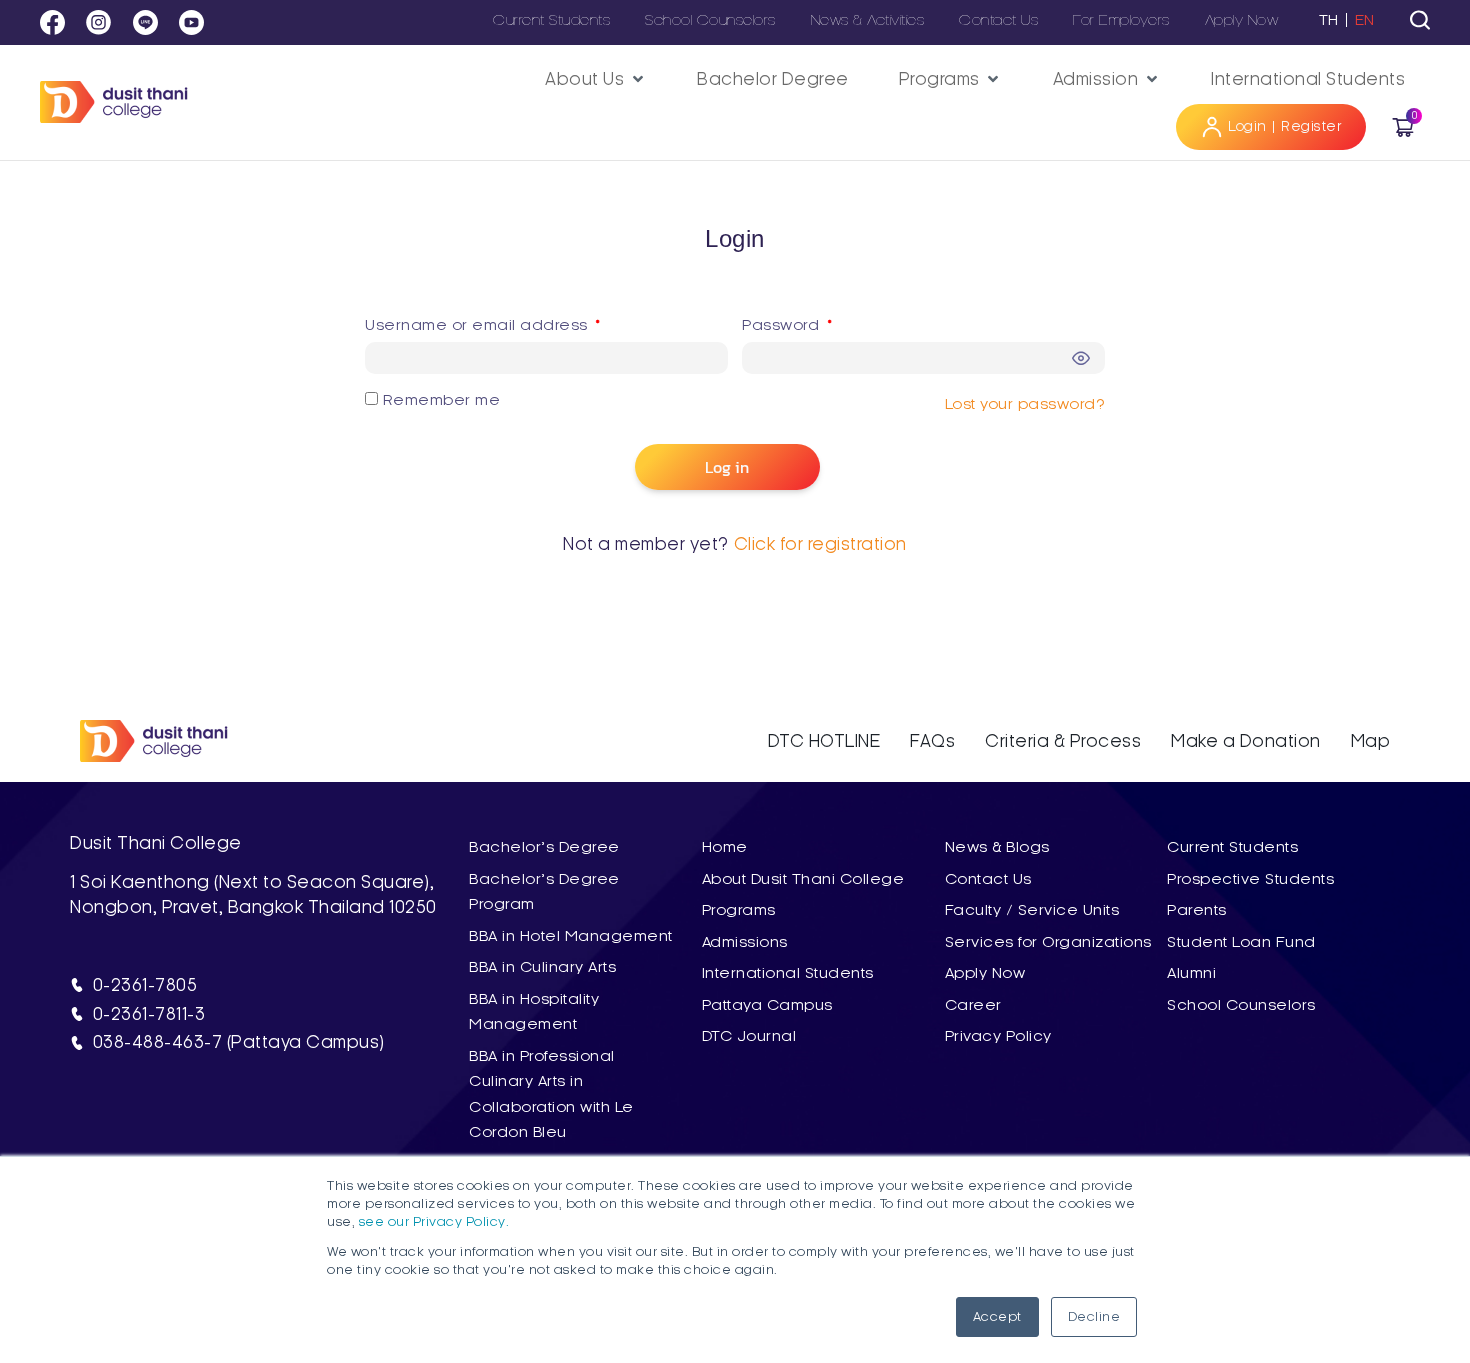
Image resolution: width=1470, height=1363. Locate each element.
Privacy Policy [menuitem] (998, 1036)
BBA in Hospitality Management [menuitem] (534, 1011)
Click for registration (820, 544)
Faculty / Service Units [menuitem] (1032, 910)
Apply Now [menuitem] (985, 973)
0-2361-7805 (145, 985)
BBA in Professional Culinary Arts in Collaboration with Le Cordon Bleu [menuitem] (551, 1094)
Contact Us (998, 20)
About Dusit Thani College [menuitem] (803, 879)
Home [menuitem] (725, 847)
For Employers (1121, 20)
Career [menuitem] (973, 1005)
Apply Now (1242, 20)
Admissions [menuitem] (745, 942)
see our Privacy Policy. (434, 1222)
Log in (727, 467)
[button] (596, 79)
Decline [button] (1094, 1317)
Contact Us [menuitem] (988, 879)
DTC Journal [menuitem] (749, 1036)
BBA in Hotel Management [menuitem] (571, 936)
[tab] (1420, 20)
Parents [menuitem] (1197, 910)
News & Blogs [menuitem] (997, 847)
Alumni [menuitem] (1191, 973)
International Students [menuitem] (788, 973)
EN (1365, 20)
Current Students (551, 20)
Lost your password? (1025, 404)
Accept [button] (997, 1317)
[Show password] (1082, 359)
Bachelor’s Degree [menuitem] (544, 847)
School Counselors (710, 20)
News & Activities (868, 20)
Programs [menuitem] (739, 910)
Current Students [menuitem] (1232, 847)
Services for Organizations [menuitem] (1048, 942)
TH (1329, 20)
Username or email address (519, 321)
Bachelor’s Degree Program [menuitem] (544, 891)
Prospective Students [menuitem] (1250, 879)
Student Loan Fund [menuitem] (1241, 942)
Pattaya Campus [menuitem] (767, 1005)
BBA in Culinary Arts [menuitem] (542, 967)
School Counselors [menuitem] (1241, 1005)
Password (823, 321)
